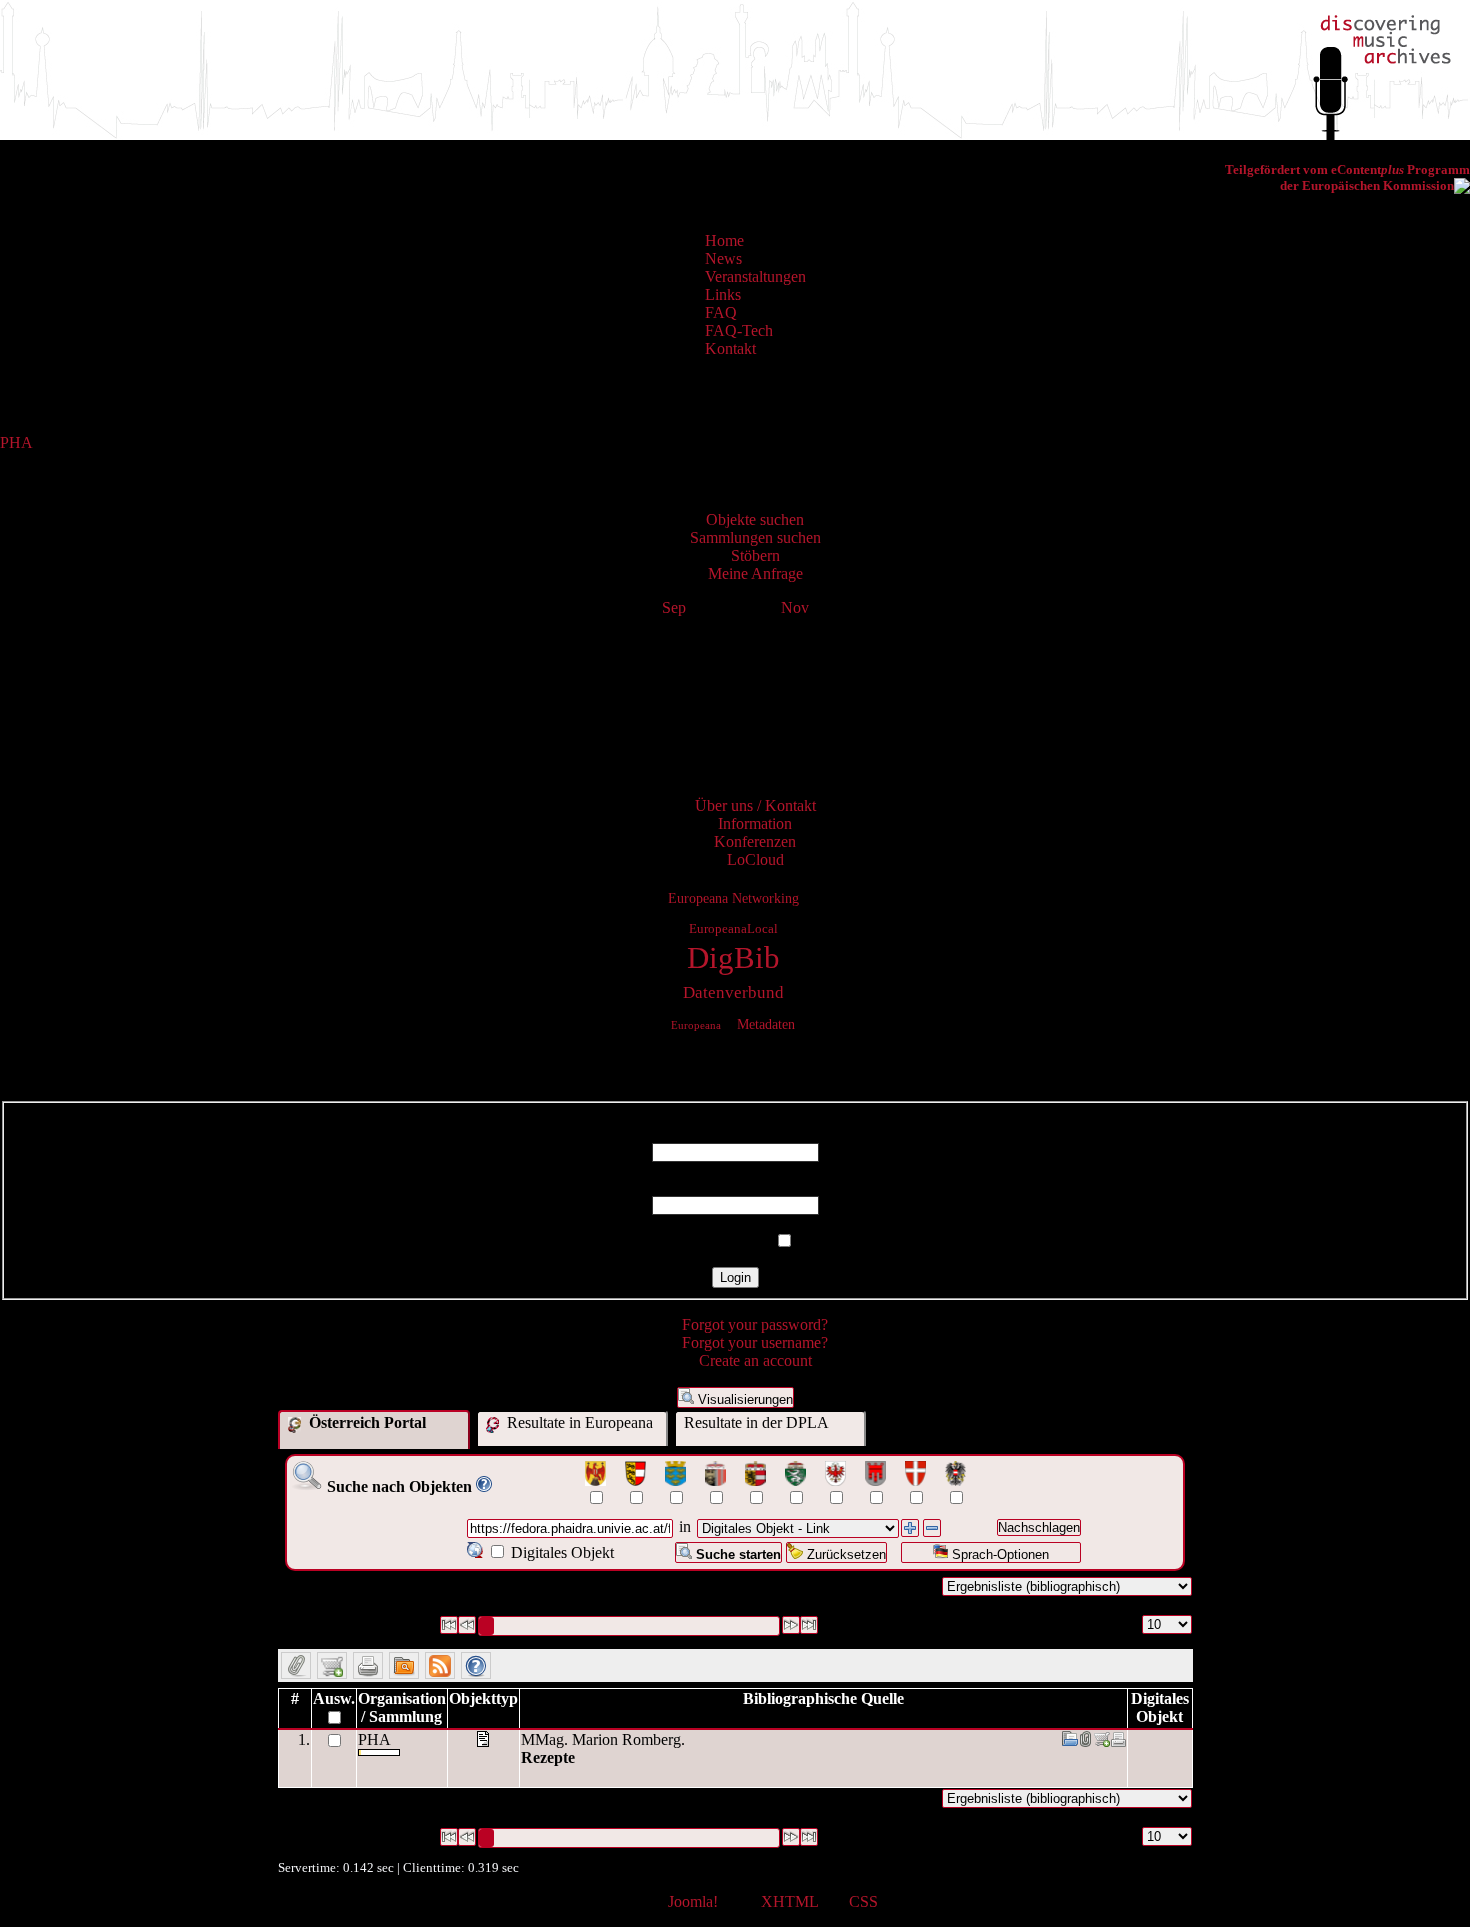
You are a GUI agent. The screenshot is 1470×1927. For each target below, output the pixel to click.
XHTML (789, 1901)
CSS (863, 1901)
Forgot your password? (755, 1324)
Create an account (755, 1360)
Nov (795, 607)
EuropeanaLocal (733, 929)
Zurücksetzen (844, 1554)
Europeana (696, 1025)
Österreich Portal (365, 1422)
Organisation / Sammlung (402, 1707)
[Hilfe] (484, 1486)
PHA (16, 442)
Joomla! (693, 1901)
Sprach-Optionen (998, 1554)
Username (735, 1133)
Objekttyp (483, 1698)
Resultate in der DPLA (756, 1422)
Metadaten (766, 1024)
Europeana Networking (733, 898)
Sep (674, 607)
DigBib (733, 958)
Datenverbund (733, 992)
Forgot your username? (755, 1342)
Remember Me (723, 1241)
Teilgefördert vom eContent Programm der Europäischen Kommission (1347, 177)
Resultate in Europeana (578, 1422)
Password (735, 1186)
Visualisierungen (743, 1399)
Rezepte (548, 1757)
